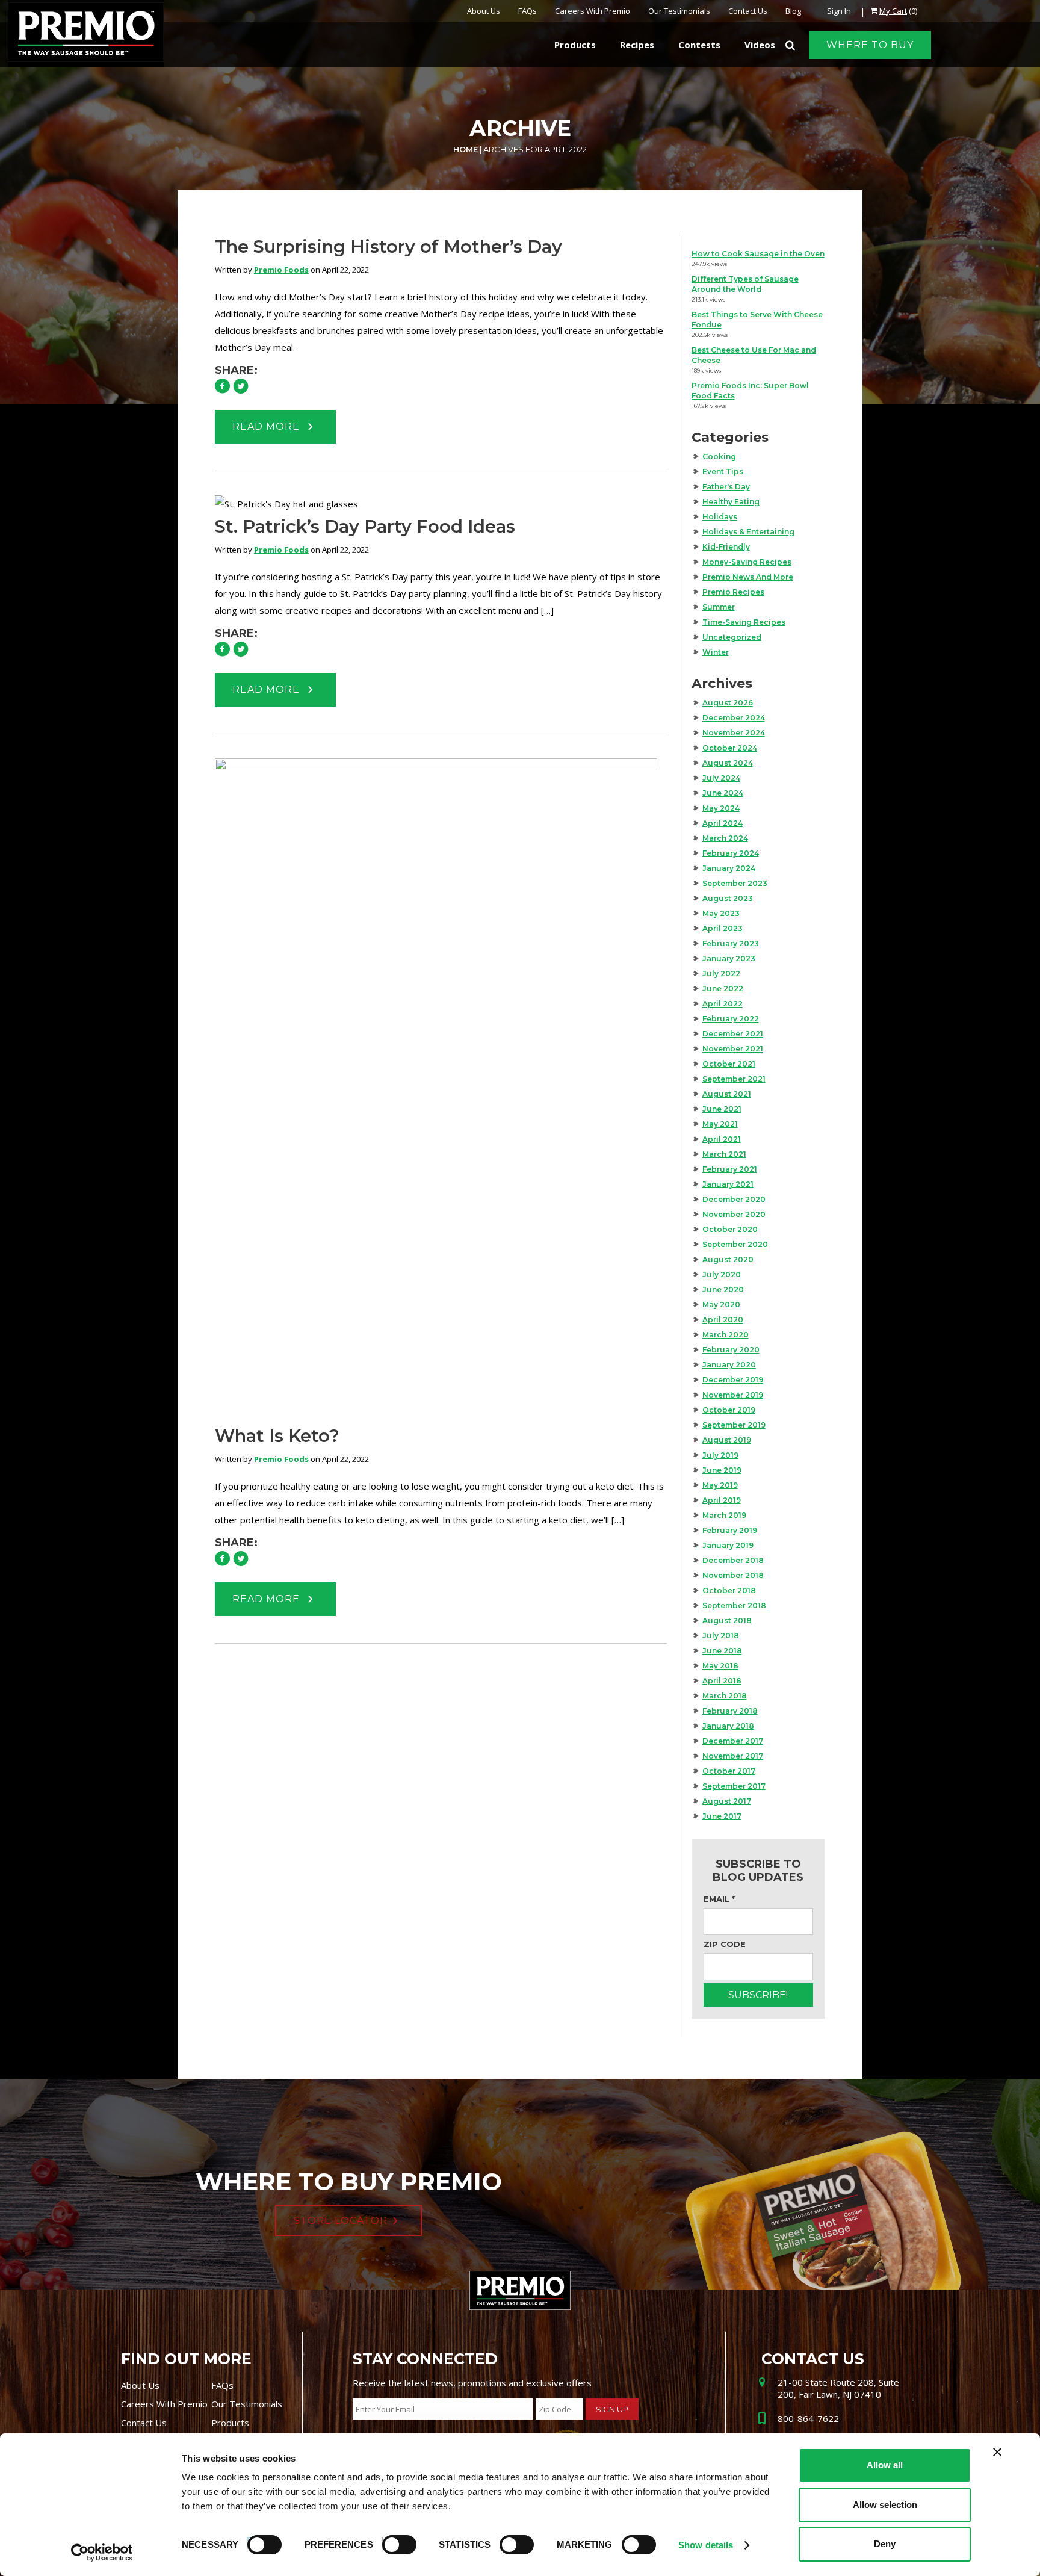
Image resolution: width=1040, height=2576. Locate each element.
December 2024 (734, 718)
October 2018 (729, 1590)
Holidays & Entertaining (748, 532)
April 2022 (723, 1004)
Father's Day (726, 487)
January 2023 (729, 958)
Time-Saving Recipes (744, 622)
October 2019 (729, 1410)
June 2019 (722, 1470)
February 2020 (731, 1350)
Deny (885, 2544)
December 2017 (733, 1741)
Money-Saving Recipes (747, 562)
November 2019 (733, 1395)
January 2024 (729, 868)
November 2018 (733, 1575)
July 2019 (720, 1455)
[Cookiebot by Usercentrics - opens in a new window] (102, 2553)
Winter (716, 652)
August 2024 (728, 763)
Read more (268, 426)
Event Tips (723, 472)
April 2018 (722, 1681)
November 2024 (734, 733)
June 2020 (723, 1290)
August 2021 (727, 1094)
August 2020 (728, 1259)
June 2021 (722, 1109)
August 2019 (727, 1440)
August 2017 (727, 1801)
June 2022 (723, 989)
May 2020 (721, 1305)
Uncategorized (732, 637)
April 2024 (723, 823)
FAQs (528, 11)
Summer (719, 607)
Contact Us (748, 11)
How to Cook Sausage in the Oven (758, 254)
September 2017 (734, 1786)
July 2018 (721, 1636)
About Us (484, 11)
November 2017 (733, 1756)
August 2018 (727, 1621)
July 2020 (722, 1274)
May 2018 (720, 1666)
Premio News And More (748, 577)
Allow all (885, 2465)
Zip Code (725, 1944)
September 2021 (734, 1079)
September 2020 (735, 1244)
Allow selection (885, 2505)
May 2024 (721, 808)
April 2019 (722, 1500)
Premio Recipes (733, 592)
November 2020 (734, 1214)
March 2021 (724, 1154)
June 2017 (722, 1816)
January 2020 (729, 1365)
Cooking (719, 457)
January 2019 (728, 1545)
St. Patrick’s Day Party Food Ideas (365, 526)
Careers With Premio (593, 11)
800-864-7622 (808, 2418)
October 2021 (729, 1064)
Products (230, 2423)
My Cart (893, 11)
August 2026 (728, 703)
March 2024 (725, 838)
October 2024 (730, 748)
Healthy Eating (731, 502)
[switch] (394, 2543)
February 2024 (731, 853)
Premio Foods (281, 270)
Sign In (839, 11)
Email (719, 1899)
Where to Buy (870, 45)
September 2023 (735, 883)
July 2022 (721, 974)
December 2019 (733, 1380)
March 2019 (724, 1515)
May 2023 (721, 913)
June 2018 (722, 1651)
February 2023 (731, 943)
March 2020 (726, 1335)
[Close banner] (997, 2452)
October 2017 (729, 1771)
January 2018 (728, 1726)
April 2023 (723, 928)
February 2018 (730, 1711)
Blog (793, 11)
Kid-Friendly (726, 547)
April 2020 (723, 1320)
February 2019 (730, 1530)
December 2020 (734, 1199)
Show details (706, 2545)
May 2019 (720, 1485)
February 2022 (731, 1019)
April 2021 (722, 1139)
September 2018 (734, 1605)
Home (466, 149)
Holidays (720, 517)
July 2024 (721, 778)
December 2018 (733, 1560)
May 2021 (720, 1124)
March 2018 (725, 1696)
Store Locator (341, 2221)
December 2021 (733, 1034)
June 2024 (723, 793)
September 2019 (734, 1425)
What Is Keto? (277, 1436)
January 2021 (728, 1184)
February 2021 (730, 1169)
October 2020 (730, 1229)
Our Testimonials (679, 11)
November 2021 (733, 1049)
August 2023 (728, 898)
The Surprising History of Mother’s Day (388, 246)
